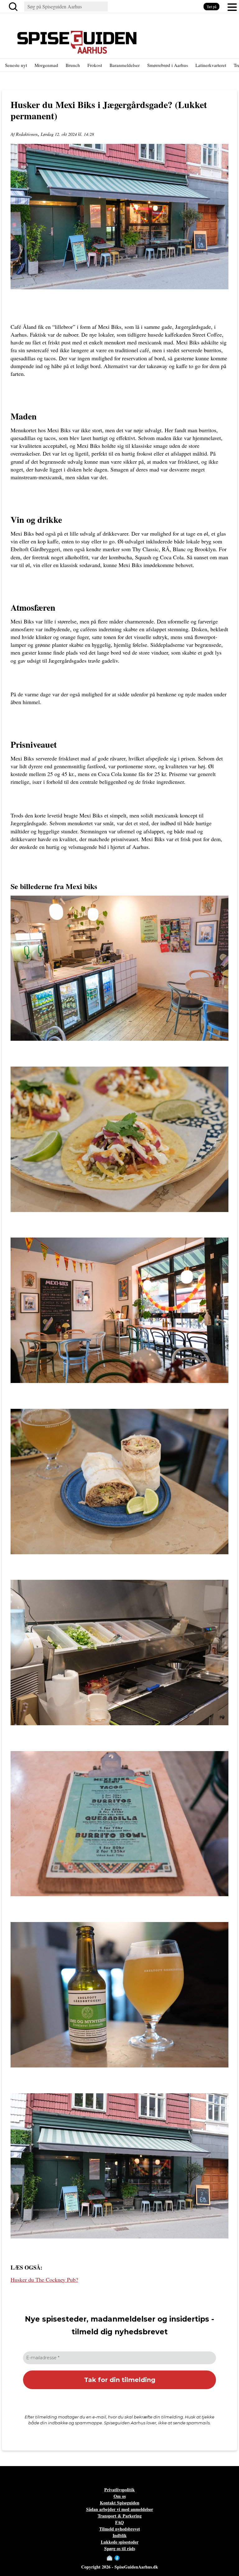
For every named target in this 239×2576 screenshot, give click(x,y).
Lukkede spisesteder (120, 2542)
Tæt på (211, 7)
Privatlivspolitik (119, 2490)
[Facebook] (117, 2558)
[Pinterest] (129, 2558)
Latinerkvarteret (211, 65)
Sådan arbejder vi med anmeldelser (120, 2509)
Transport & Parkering (120, 2516)
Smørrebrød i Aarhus (168, 65)
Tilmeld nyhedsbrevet (120, 2529)
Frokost (95, 65)
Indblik (120, 2535)
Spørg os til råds (120, 2548)
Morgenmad (46, 65)
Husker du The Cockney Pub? (44, 2280)
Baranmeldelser (125, 65)
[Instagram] (123, 2558)
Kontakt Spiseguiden (120, 2503)
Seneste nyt (16, 65)
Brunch (73, 65)
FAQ (119, 2522)
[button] (232, 7)
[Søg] (14, 7)
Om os (120, 2496)
